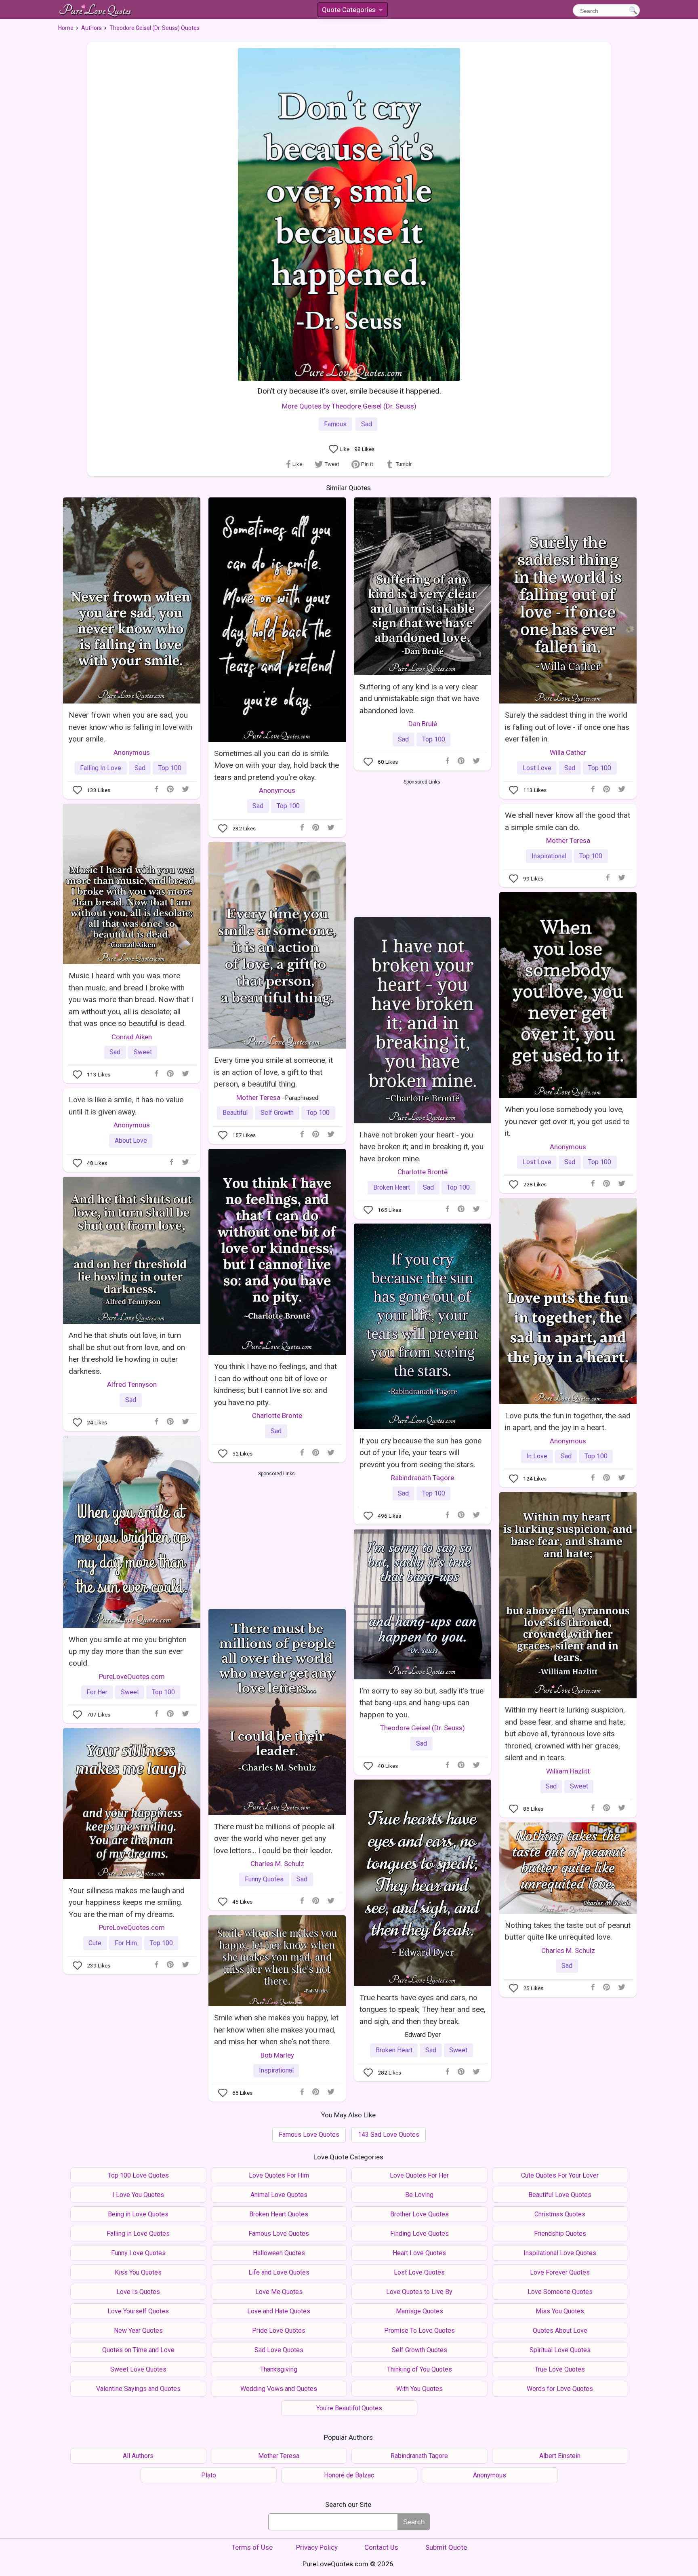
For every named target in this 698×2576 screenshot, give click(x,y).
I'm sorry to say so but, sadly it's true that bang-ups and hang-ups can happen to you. (422, 1703)
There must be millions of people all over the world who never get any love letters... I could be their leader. (274, 1839)
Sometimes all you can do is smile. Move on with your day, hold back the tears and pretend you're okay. (276, 765)
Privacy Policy (317, 2547)
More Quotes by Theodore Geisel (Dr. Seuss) (349, 406)
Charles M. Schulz (277, 1864)
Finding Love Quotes (419, 2234)
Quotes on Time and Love (138, 2350)
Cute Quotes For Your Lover (560, 2175)
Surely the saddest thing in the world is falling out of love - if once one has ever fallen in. (567, 727)
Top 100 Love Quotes (138, 2175)
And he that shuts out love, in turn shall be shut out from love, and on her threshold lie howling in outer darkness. (127, 1353)
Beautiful (235, 1113)
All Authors (138, 2456)
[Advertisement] (422, 847)
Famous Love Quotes (309, 2135)
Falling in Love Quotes (138, 2234)
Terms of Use (252, 2547)
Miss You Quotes (560, 2311)
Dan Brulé (423, 724)
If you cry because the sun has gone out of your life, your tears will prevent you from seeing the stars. (420, 1453)
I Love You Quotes (138, 2195)
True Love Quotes (560, 2369)
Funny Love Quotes (138, 2253)
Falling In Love (101, 768)
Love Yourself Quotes (138, 2311)
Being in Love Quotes (138, 2214)
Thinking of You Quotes (419, 2369)
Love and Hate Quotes (279, 2311)
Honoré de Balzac (349, 2475)
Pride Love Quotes (279, 2331)
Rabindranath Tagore (423, 1478)
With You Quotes (419, 2389)
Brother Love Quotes (419, 2214)
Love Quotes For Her (419, 2175)
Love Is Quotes (138, 2292)
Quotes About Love (560, 2331)
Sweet (143, 1052)
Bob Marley (277, 2055)
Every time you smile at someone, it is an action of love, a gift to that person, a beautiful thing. (273, 1072)
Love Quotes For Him (279, 2175)
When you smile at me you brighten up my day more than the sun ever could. (128, 1651)
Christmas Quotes (560, 2214)
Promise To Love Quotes (419, 2331)
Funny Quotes (264, 1879)
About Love (131, 1141)
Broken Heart (392, 1187)
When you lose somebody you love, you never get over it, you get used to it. (567, 1121)
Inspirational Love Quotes (560, 2253)
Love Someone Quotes (560, 2292)
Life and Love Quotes (279, 2272)
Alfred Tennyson (132, 1384)
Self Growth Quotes (419, 2350)
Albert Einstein (560, 2456)
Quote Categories (352, 11)
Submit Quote (446, 2547)
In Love (537, 1456)
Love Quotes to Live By (419, 2292)
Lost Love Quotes (419, 2272)
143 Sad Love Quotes (389, 2135)
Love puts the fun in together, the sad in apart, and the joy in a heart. (568, 1422)
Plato (209, 2475)
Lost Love (537, 768)
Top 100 (170, 768)
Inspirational (549, 856)
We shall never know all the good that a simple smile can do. (568, 821)
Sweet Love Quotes (138, 2369)
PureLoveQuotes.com (132, 1677)
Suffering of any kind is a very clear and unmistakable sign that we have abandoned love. (419, 699)
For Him (126, 1943)
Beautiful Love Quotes (560, 2195)
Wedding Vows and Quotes (279, 2389)
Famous (335, 424)
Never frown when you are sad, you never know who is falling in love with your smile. (130, 727)
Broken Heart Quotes (279, 2214)
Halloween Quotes (279, 2253)
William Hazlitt (568, 1771)
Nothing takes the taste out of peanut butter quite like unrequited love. (568, 1931)
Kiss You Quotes (138, 2272)
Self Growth (277, 1113)
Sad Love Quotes (279, 2350)
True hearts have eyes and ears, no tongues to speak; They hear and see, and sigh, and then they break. (423, 2009)
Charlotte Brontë (423, 1172)
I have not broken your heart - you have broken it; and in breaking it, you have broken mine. (422, 1147)
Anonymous (132, 752)
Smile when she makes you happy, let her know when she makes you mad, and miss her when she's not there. (276, 2030)
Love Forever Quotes (560, 2272)
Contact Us (381, 2547)
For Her (97, 1692)
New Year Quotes (138, 2331)
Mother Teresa (568, 840)
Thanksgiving (279, 2369)
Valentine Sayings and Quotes (138, 2389)
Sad (367, 424)
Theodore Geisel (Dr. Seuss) (423, 1728)
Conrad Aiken (132, 1037)
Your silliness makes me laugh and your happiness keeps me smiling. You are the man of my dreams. (127, 1902)
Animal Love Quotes (279, 2195)
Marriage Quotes (419, 2311)
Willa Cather (568, 752)
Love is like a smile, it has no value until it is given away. (126, 1106)
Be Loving (419, 2195)
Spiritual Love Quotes (560, 2350)
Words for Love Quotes (560, 2389)
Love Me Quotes (279, 2292)
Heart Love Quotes (419, 2253)
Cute (95, 1943)
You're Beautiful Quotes (349, 2408)
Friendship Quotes (560, 2234)
